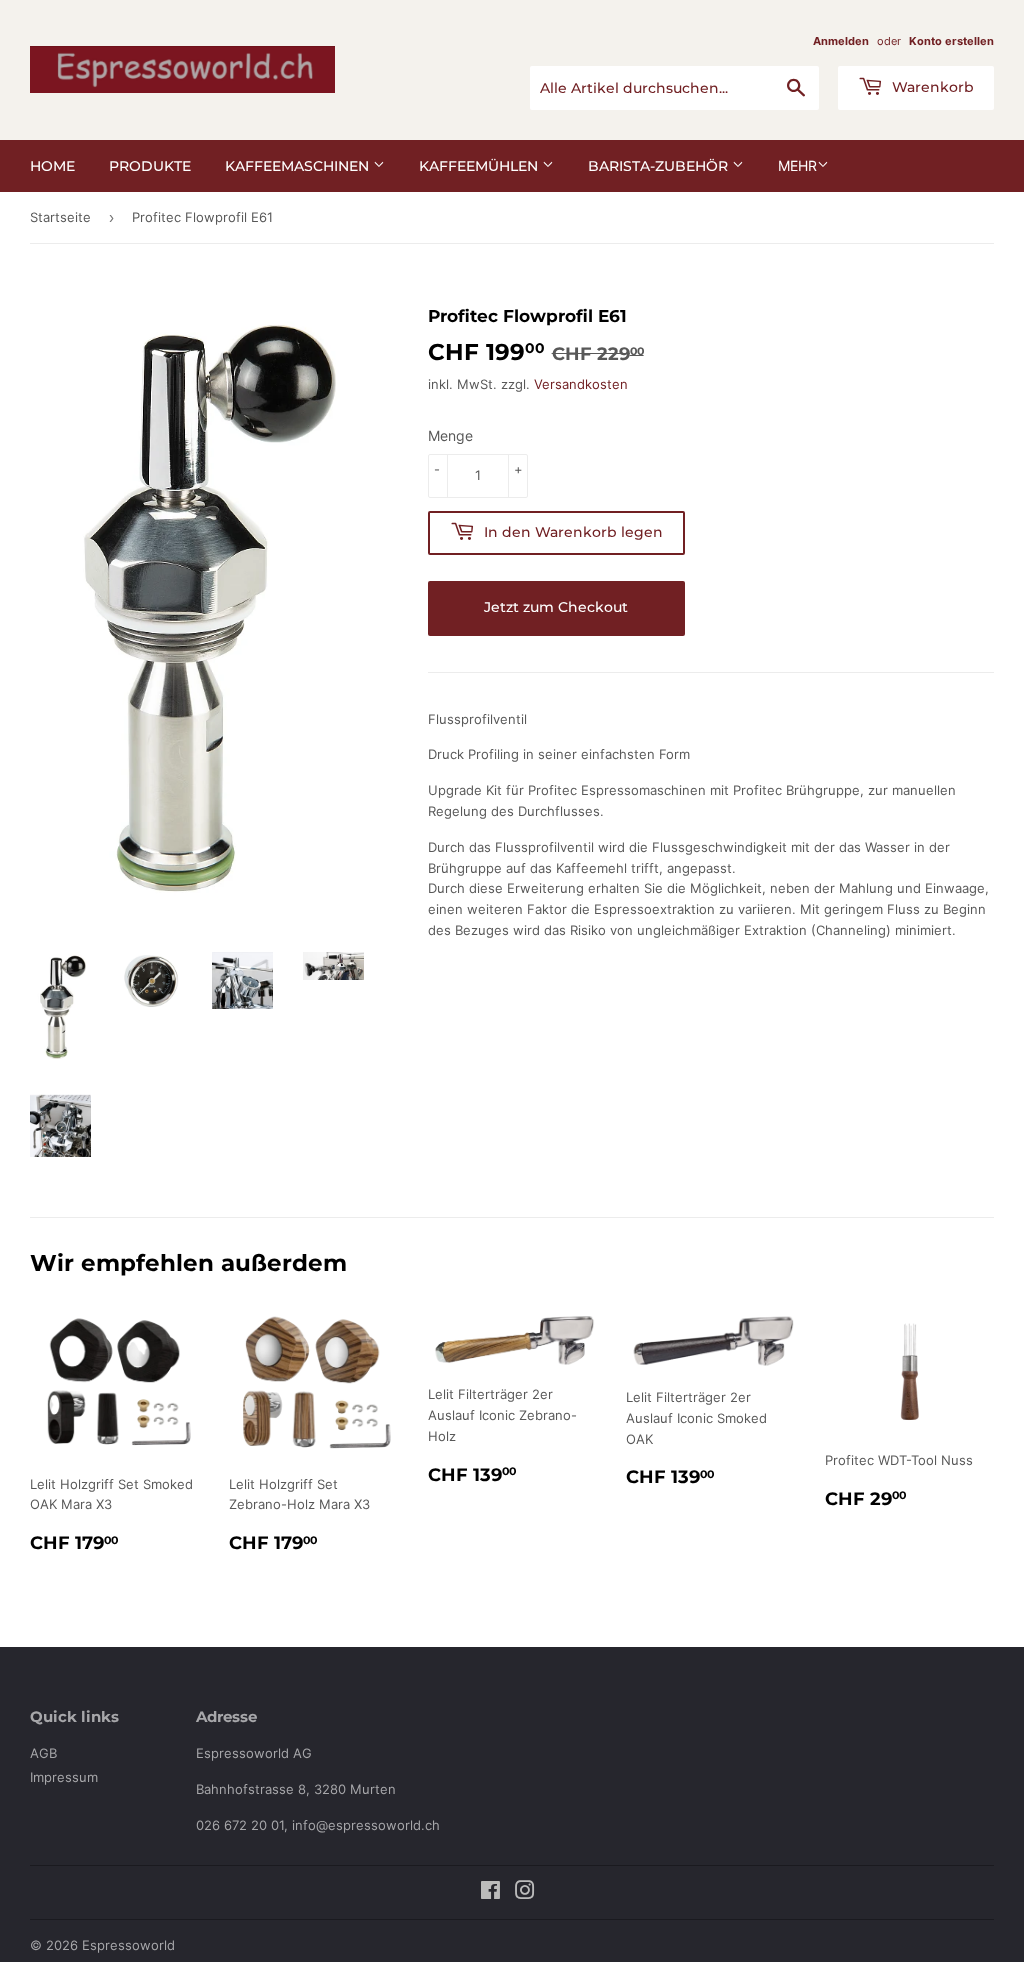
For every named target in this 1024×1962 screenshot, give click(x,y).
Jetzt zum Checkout (556, 607)
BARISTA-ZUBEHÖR (660, 166)
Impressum (64, 1777)
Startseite (60, 217)
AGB (43, 1753)
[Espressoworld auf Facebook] (490, 1893)
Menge (450, 435)
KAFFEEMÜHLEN (480, 166)
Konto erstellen (951, 41)
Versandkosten (581, 384)
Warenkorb (931, 87)
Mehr (797, 165)
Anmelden (841, 41)
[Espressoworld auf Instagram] (525, 1893)
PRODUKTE (150, 166)
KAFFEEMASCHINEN (299, 166)
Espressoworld (128, 1945)
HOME (52, 166)
